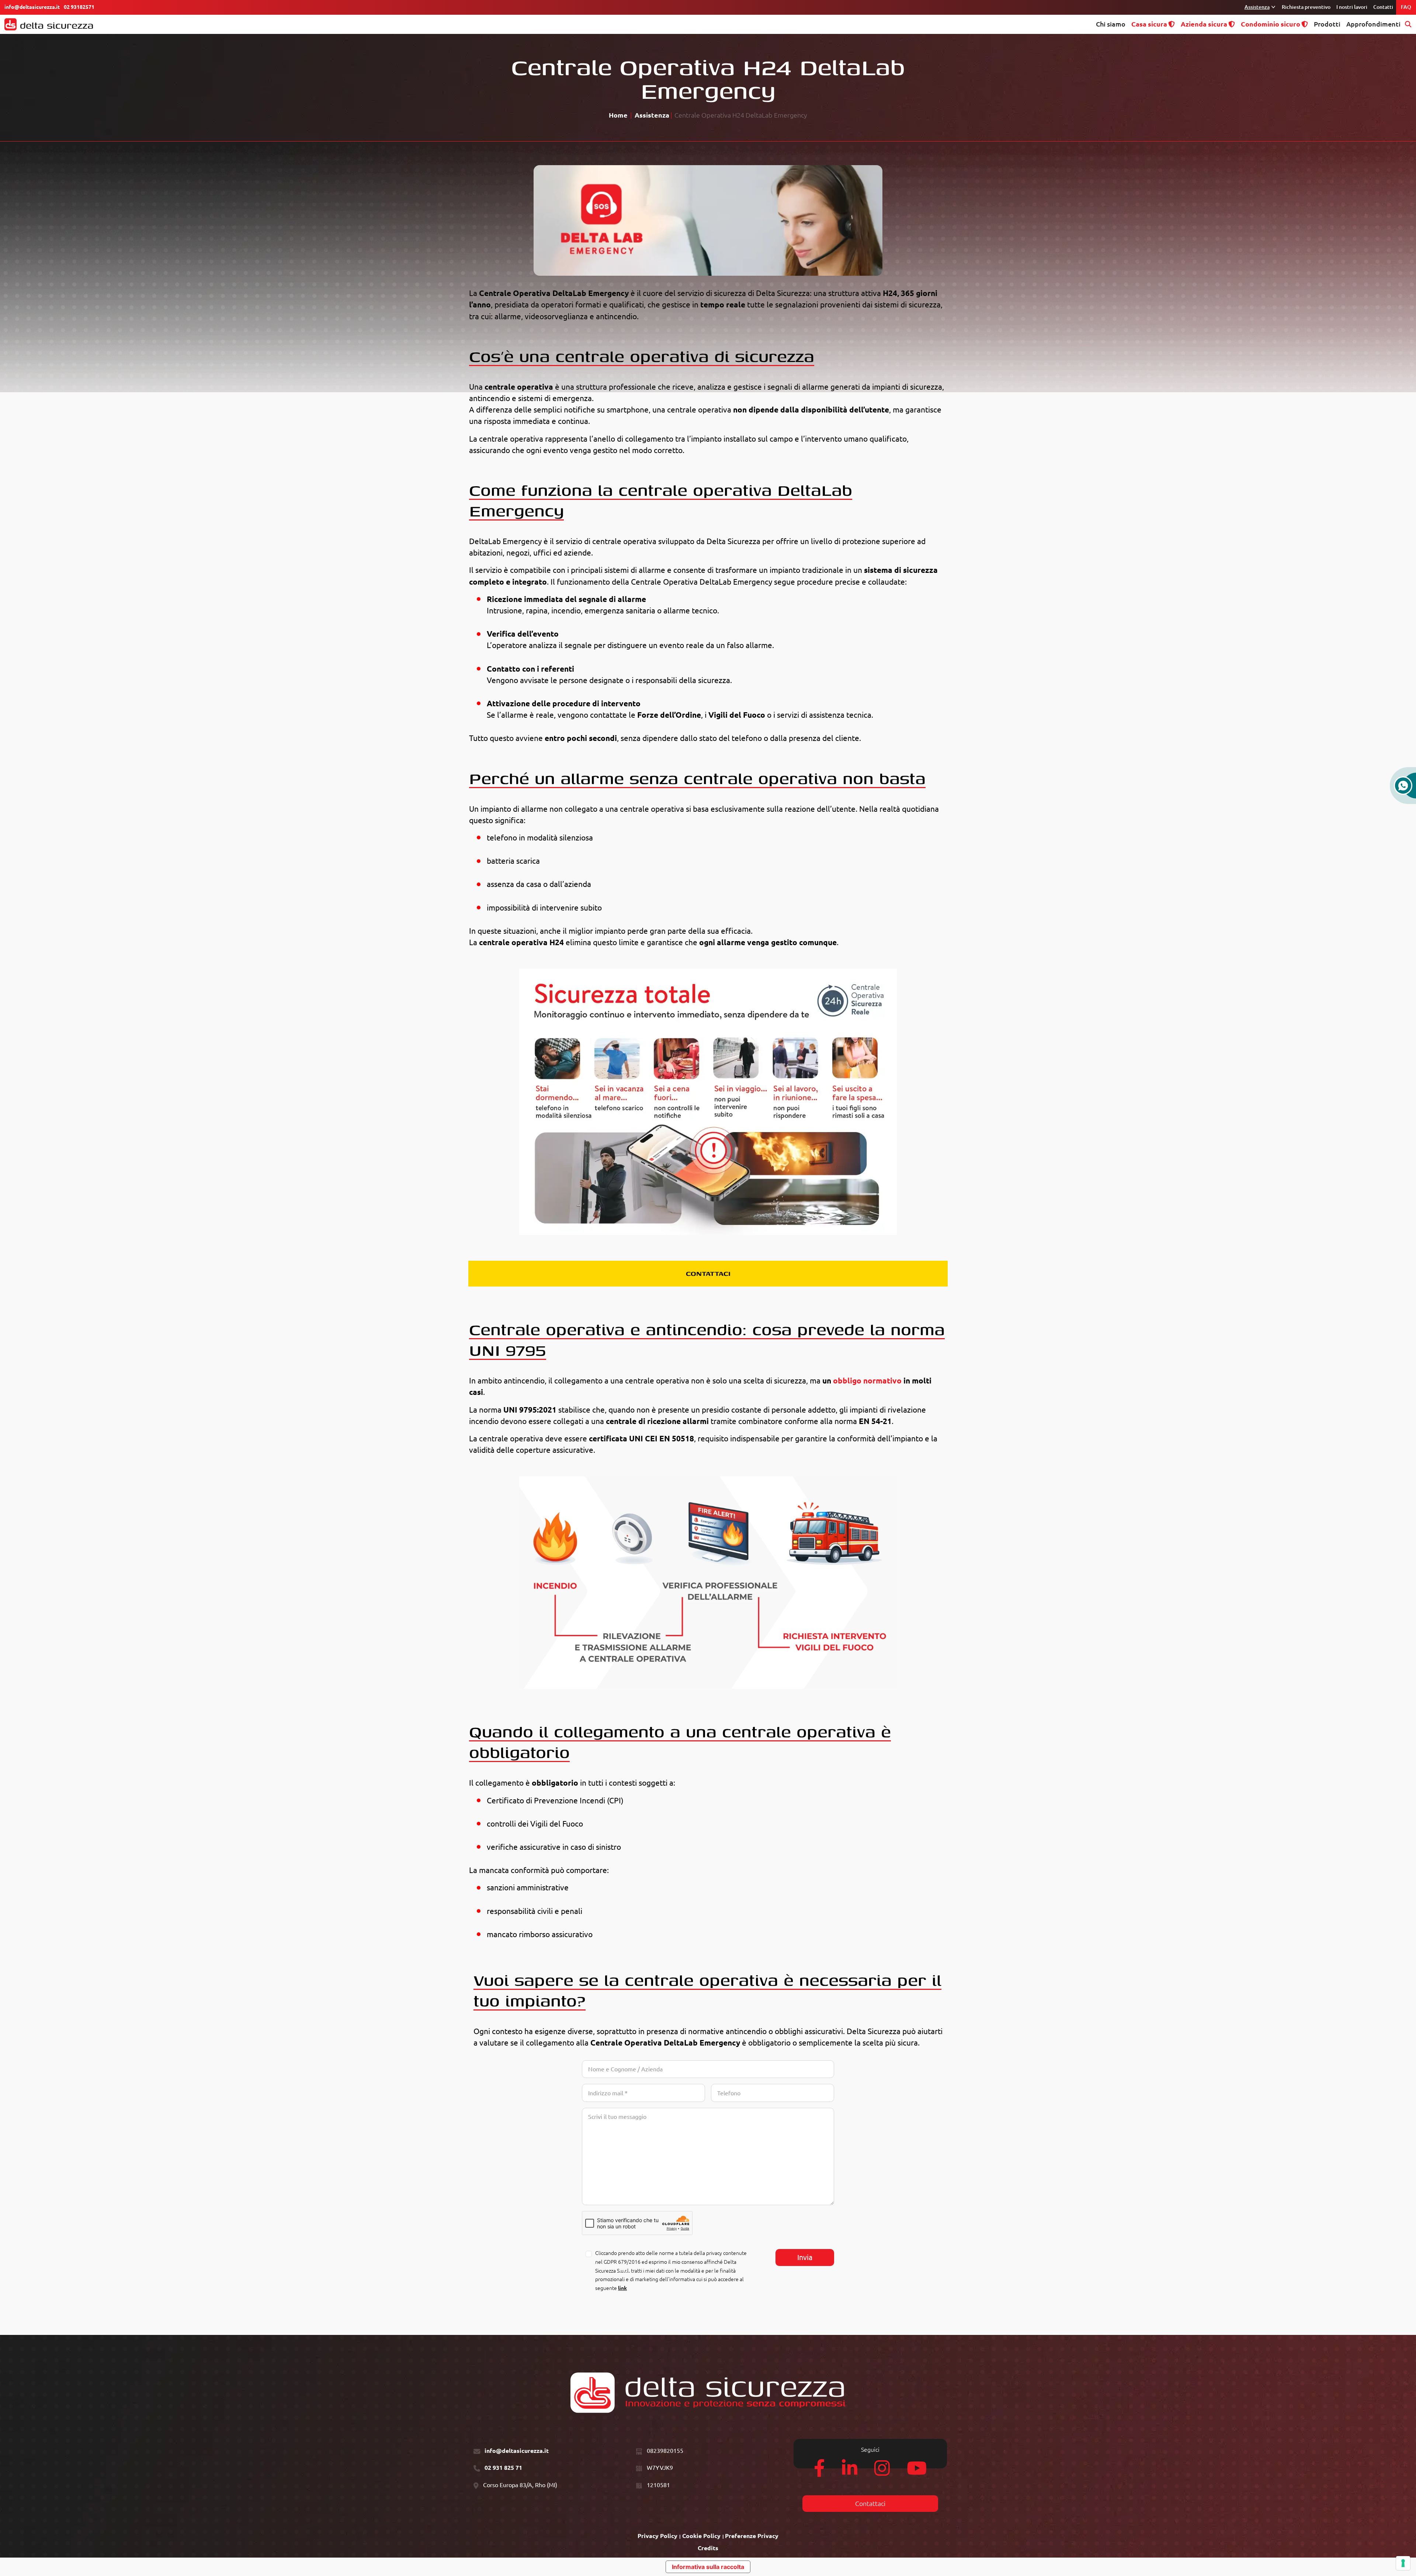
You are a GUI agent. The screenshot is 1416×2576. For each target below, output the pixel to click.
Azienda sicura (1204, 24)
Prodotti (1327, 24)
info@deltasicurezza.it (32, 7)
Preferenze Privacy (752, 2536)
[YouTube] (917, 2472)
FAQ (1406, 7)
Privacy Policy (657, 2536)
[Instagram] (882, 2472)
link (622, 2288)
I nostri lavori (1352, 7)
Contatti (1383, 7)
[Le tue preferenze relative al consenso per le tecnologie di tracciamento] (1403, 2563)
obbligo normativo (867, 1381)
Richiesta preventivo (1306, 7)
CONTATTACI (708, 1273)
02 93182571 (79, 7)
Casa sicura (1149, 24)
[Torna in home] (49, 24)
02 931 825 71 (503, 2468)
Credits (708, 2548)
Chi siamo (1111, 24)
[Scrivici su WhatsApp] (1403, 789)
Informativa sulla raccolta (708, 2567)
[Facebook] (819, 2472)
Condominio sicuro (1271, 24)
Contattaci (870, 2504)
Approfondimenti (1373, 24)
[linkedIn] (850, 2472)
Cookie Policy (701, 2536)
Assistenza (1257, 7)
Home (618, 115)
